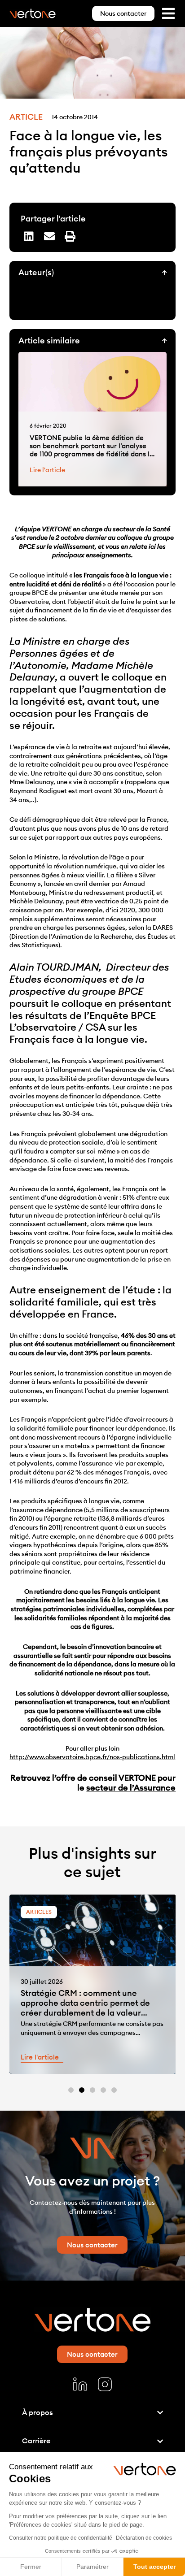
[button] (29, 236)
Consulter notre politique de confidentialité (61, 2538)
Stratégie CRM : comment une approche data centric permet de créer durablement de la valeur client (85, 2008)
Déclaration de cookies (144, 2538)
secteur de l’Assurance (131, 1788)
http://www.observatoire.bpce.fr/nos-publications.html (92, 1757)
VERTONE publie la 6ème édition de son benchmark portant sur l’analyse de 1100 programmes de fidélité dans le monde (92, 450)
